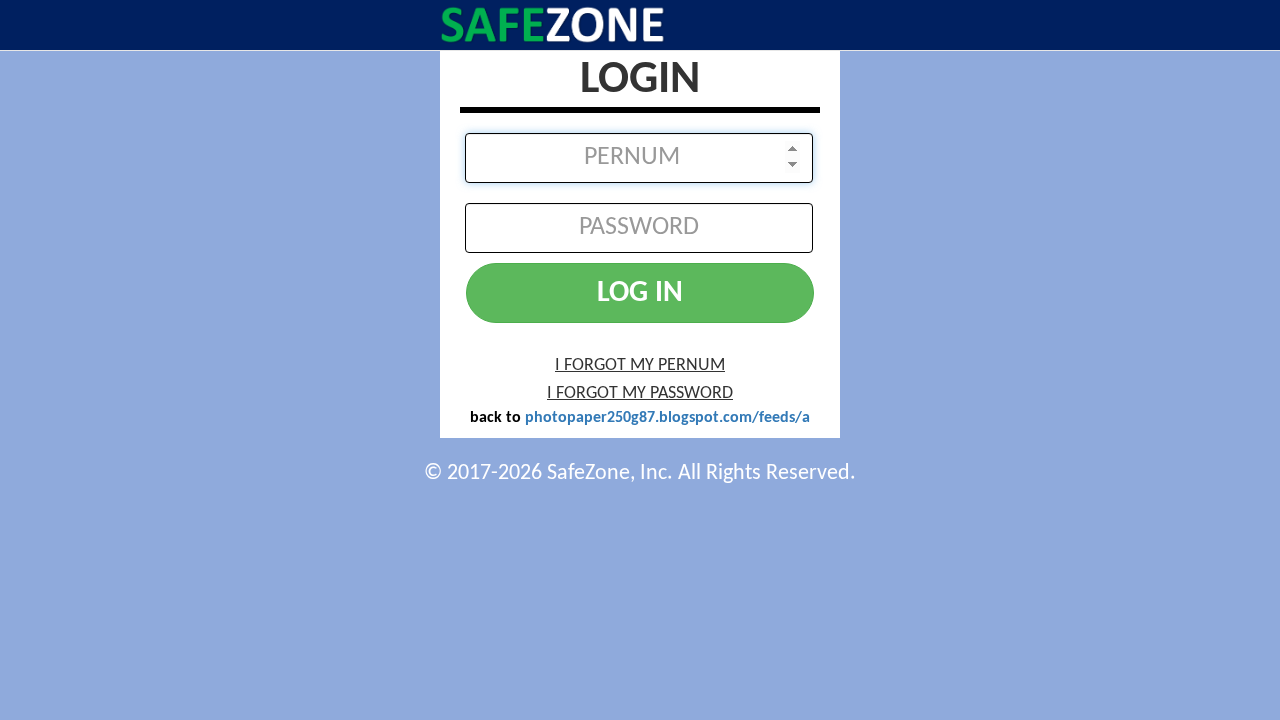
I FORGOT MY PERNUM (640, 365)
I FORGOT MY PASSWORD (640, 393)
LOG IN (640, 293)
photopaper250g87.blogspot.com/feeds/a (667, 418)
